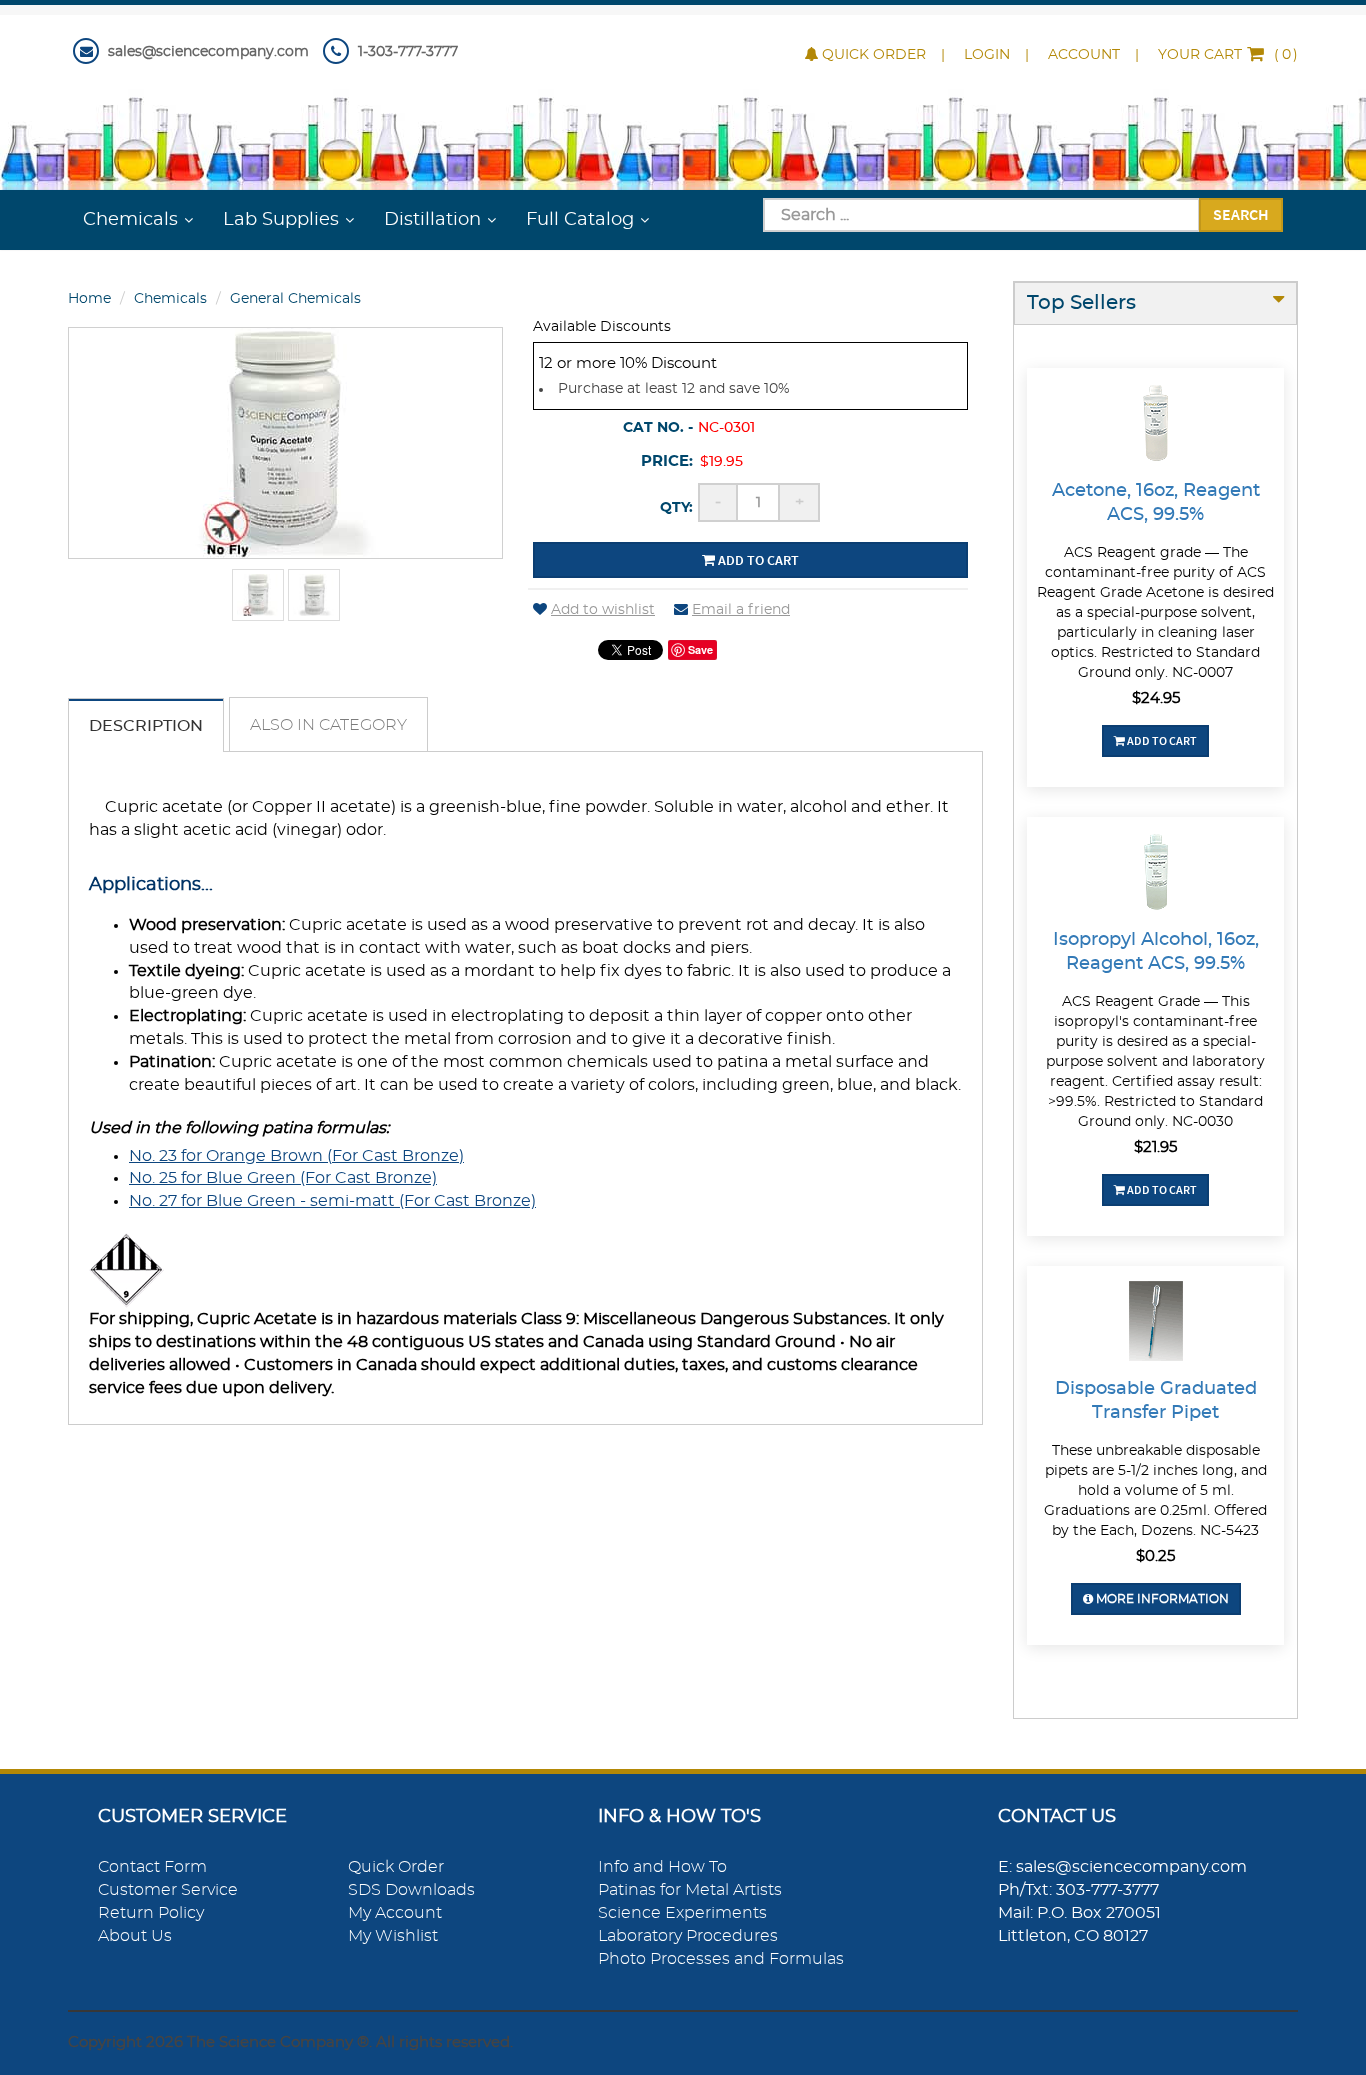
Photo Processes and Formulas (721, 1959)
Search (1241, 214)
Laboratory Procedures (688, 1936)
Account (1084, 55)
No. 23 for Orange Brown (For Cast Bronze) (296, 1156)
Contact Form (152, 1867)
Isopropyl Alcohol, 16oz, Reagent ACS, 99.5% (1156, 952)
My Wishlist (393, 1936)
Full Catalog (580, 220)
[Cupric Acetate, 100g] (258, 595)
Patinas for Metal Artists (690, 1890)
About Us (135, 1936)
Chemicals (130, 220)
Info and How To (662, 1867)
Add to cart (757, 560)
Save (700, 649)
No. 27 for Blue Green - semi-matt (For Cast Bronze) (332, 1201)
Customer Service (168, 1890)
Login (987, 55)
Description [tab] (146, 726)
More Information (1161, 1599)
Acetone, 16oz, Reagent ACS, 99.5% (1156, 503)
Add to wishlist (603, 610)
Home (89, 299)
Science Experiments (682, 1913)
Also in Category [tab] (328, 725)
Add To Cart (1161, 740)
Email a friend (741, 610)
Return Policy (151, 1913)
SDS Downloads (411, 1890)
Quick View (1155, 426)
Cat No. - (658, 428)
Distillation (432, 220)
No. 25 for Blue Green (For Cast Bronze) (283, 1178)
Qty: (676, 508)
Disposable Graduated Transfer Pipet (1156, 1401)
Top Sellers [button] (1081, 303)
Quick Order (874, 55)
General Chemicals (295, 299)
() (1228, 55)
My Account (395, 1913)
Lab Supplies (281, 220)
